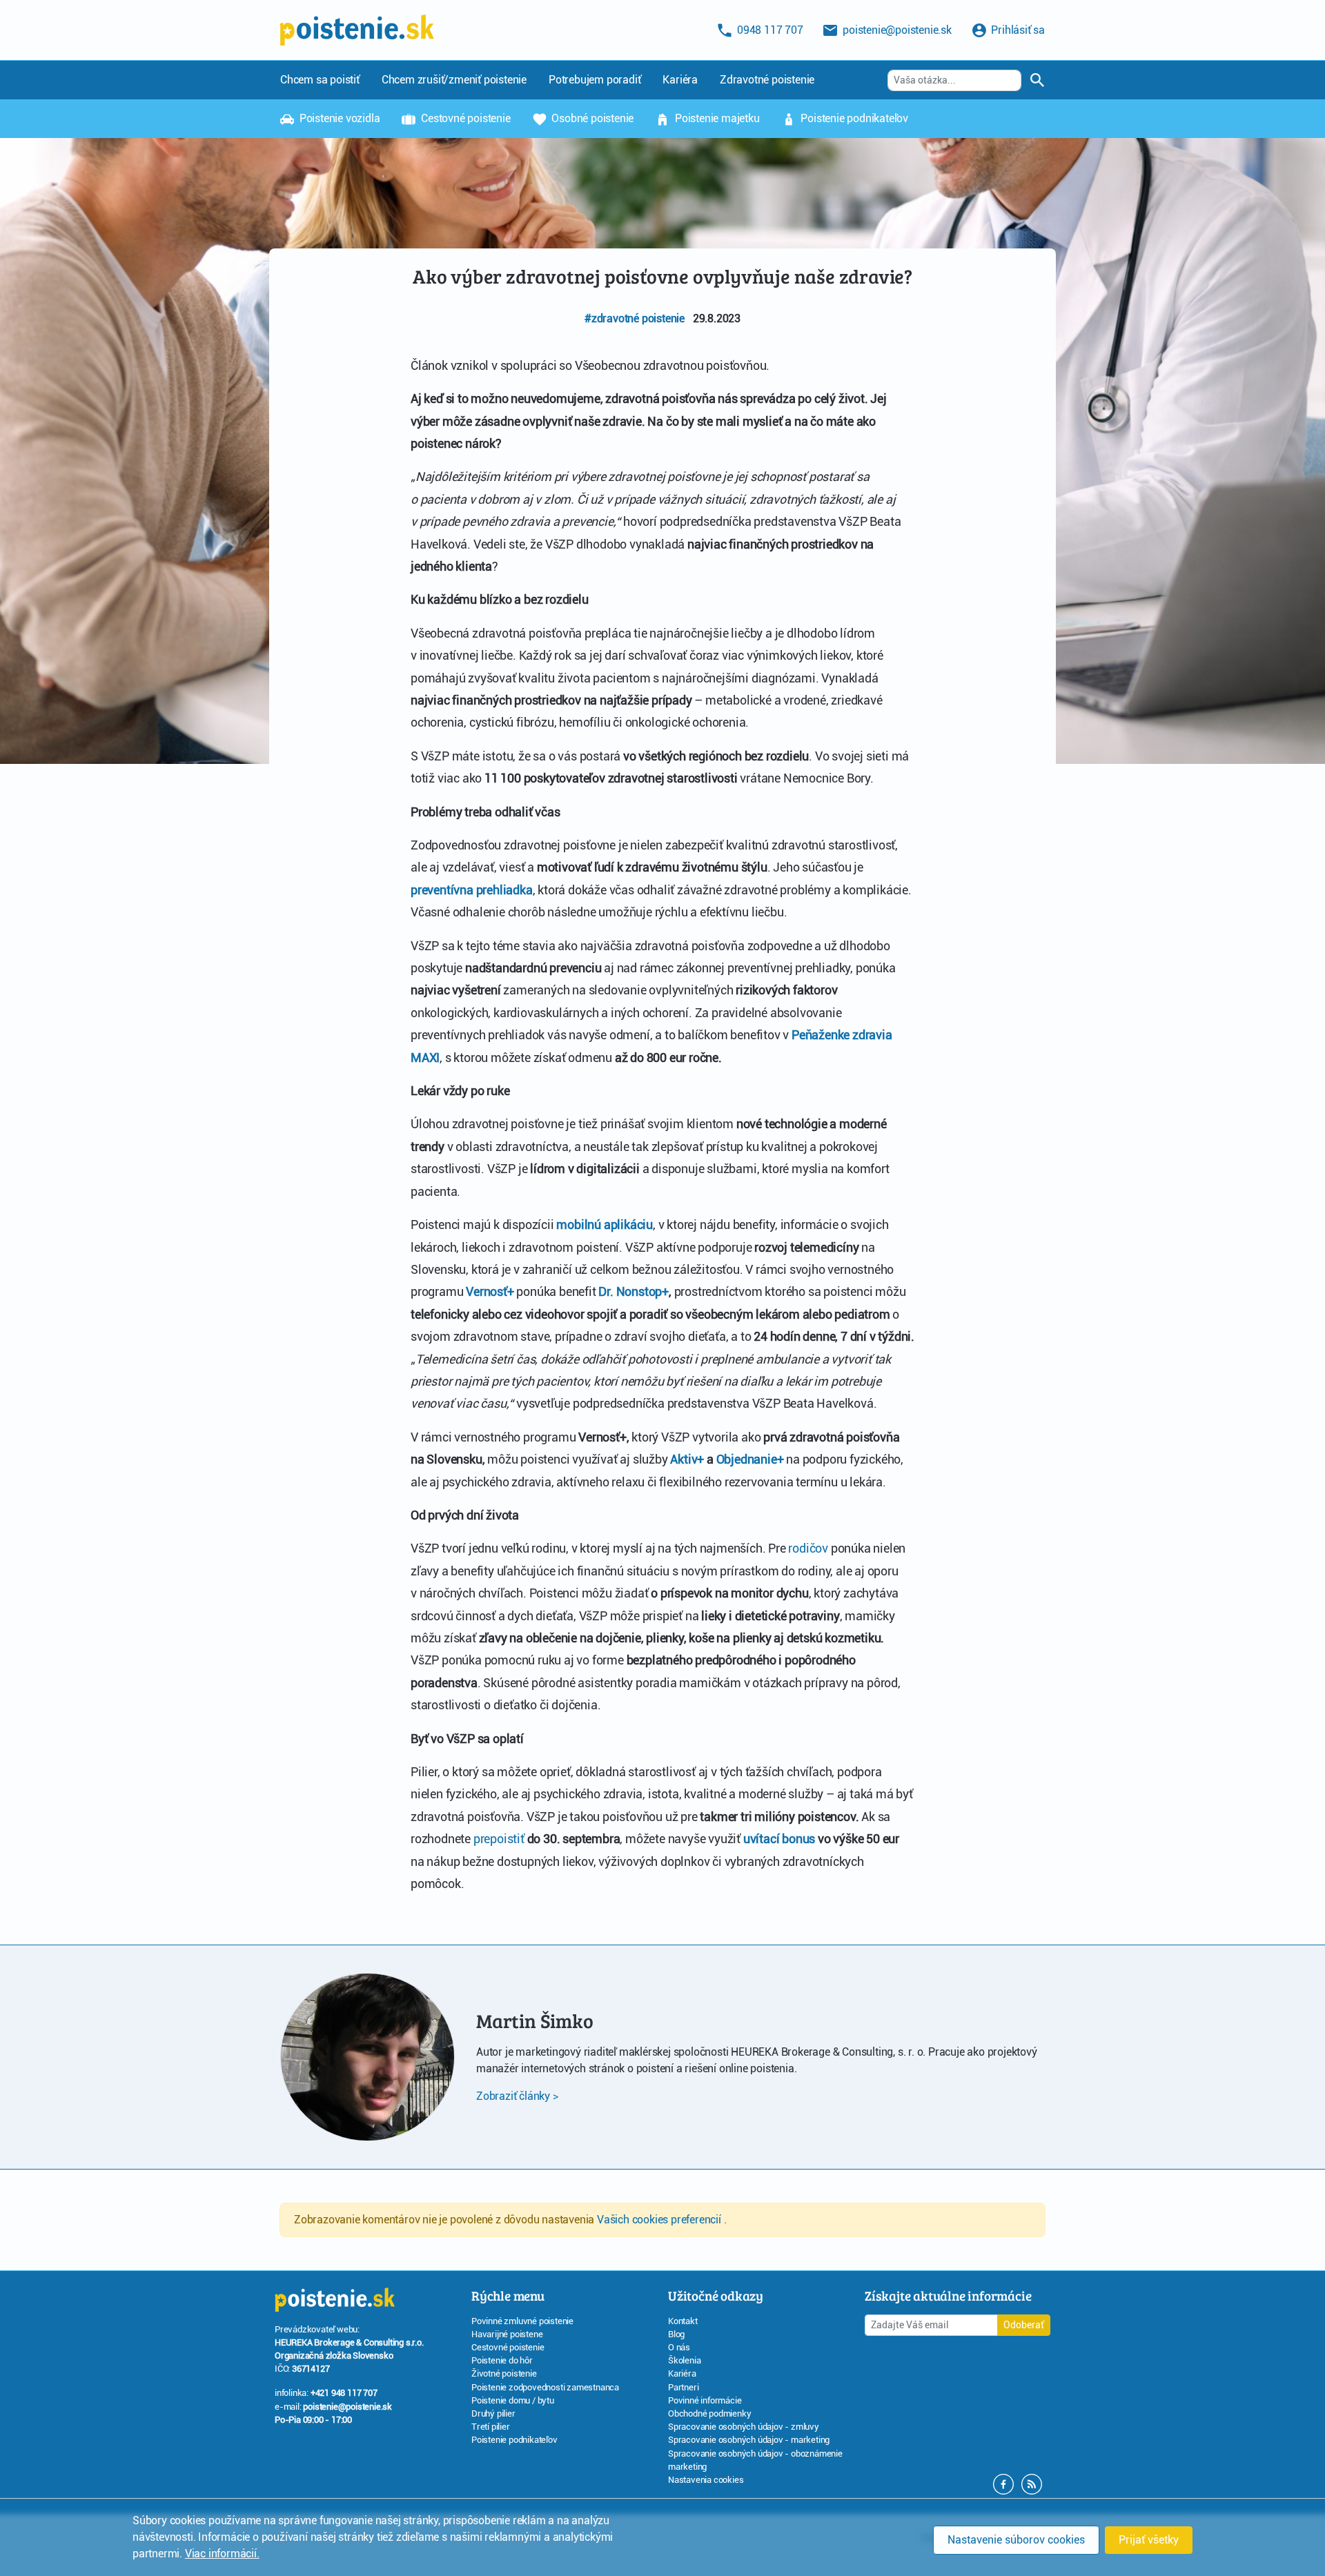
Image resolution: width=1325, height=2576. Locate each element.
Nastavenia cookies (706, 2480)
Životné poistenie (504, 2373)
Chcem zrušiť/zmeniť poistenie (454, 80)
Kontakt (683, 2321)
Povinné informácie (705, 2400)
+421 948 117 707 (344, 2393)
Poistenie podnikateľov (853, 118)
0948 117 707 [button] (768, 30)
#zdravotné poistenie (635, 318)
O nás (679, 2347)
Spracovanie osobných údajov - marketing (749, 2440)
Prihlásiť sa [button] (1017, 30)
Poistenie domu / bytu (513, 2400)
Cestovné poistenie (464, 118)
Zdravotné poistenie (767, 80)
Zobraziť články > (517, 2096)
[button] (1032, 2483)
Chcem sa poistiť (320, 80)
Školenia (684, 2360)
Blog (676, 2334)
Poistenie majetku (716, 118)
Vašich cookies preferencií (660, 2220)
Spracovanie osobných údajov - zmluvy (744, 2427)
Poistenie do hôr (502, 2360)
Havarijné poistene (507, 2334)
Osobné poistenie (592, 118)
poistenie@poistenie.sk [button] (895, 30)
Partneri (683, 2387)
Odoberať (1024, 2325)
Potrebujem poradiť (595, 80)
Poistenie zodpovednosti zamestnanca (545, 2387)
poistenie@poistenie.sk (347, 2407)
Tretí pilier (491, 2427)
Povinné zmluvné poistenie (522, 2321)
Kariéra (680, 80)
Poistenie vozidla (338, 118)
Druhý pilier (493, 2413)
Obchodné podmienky (709, 2413)
